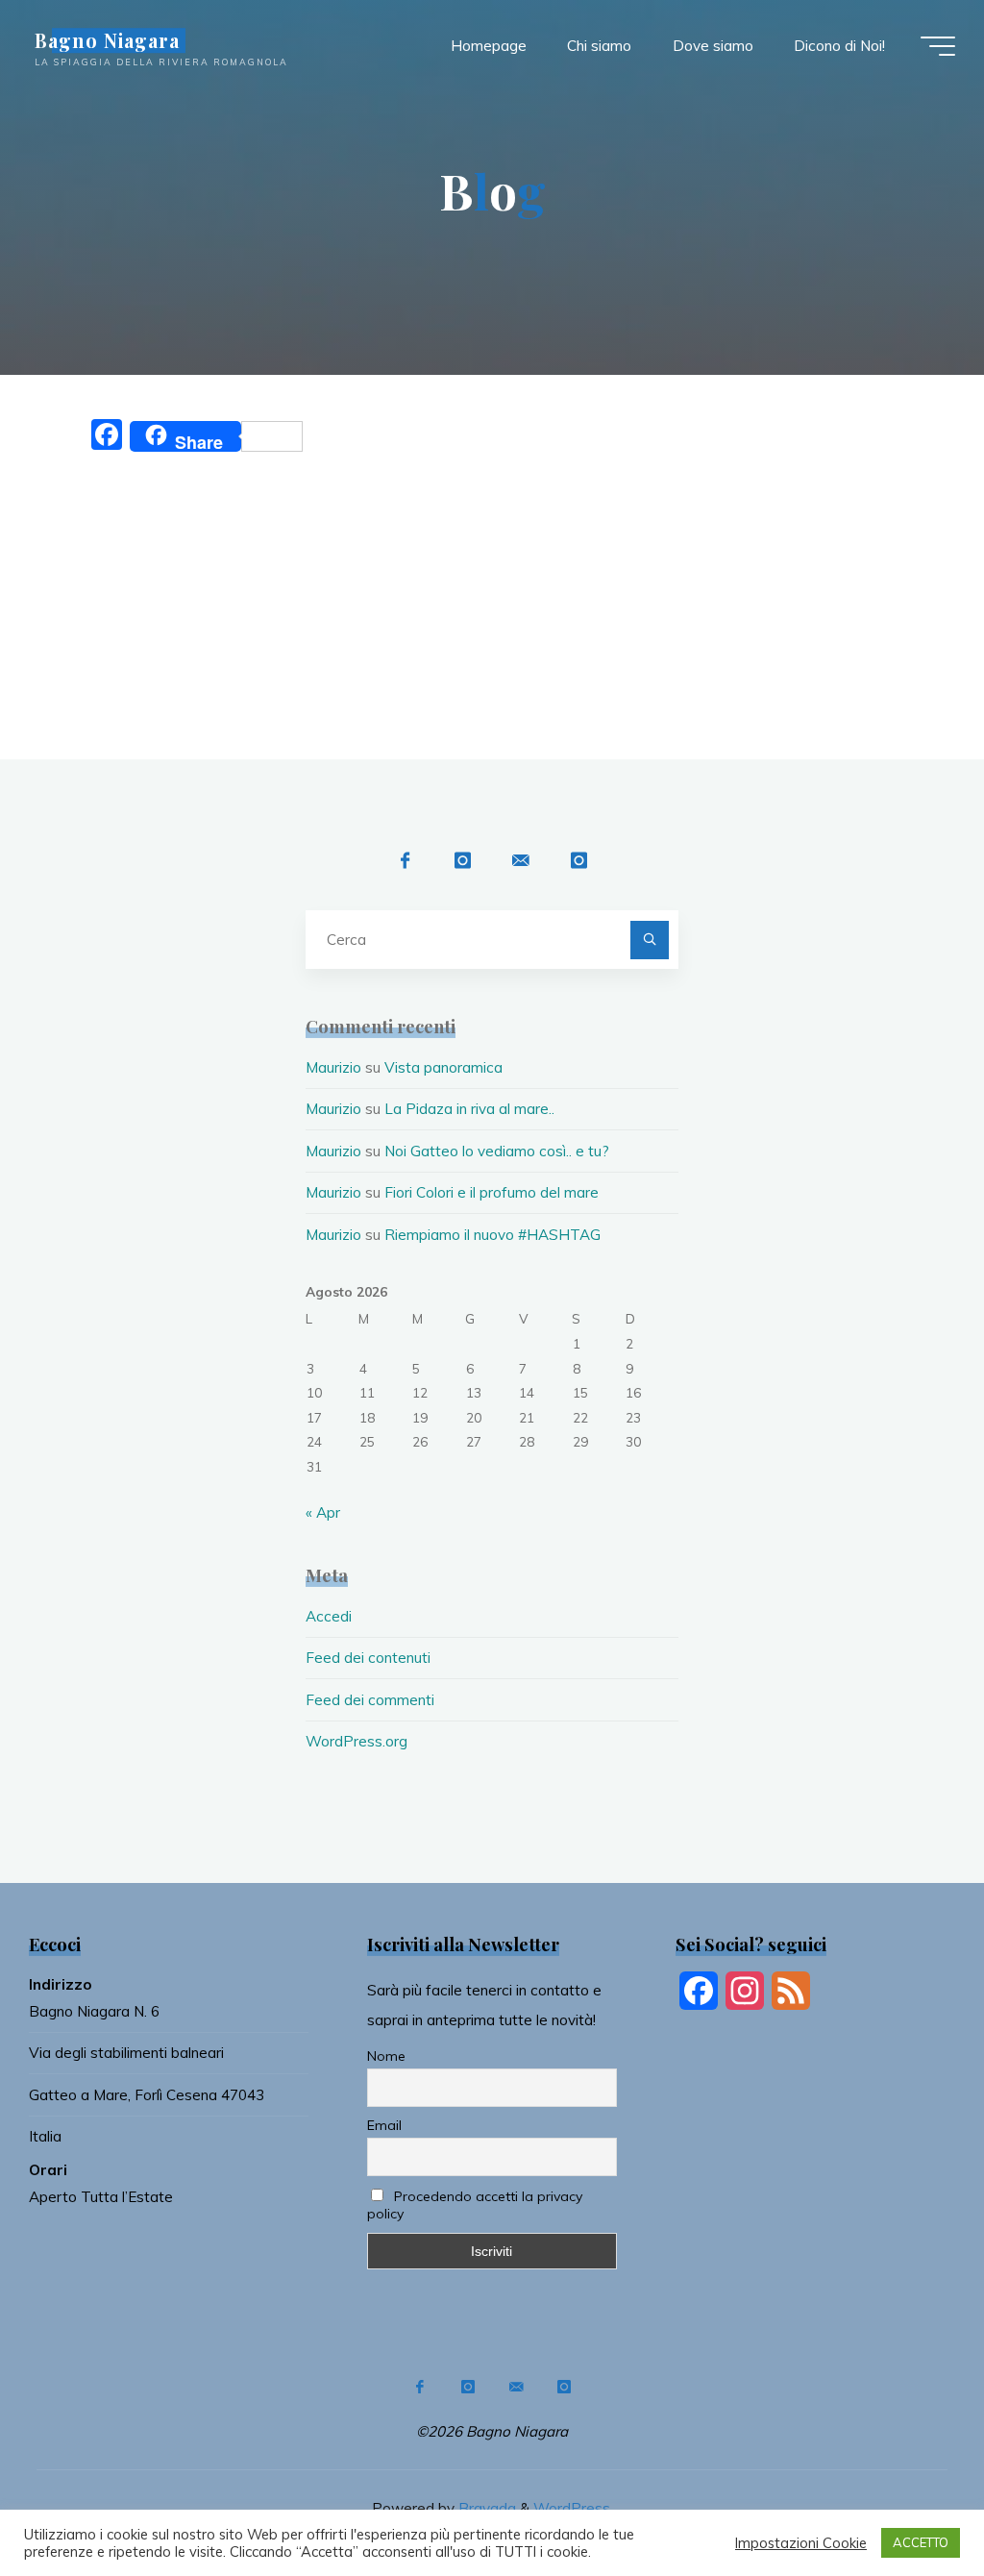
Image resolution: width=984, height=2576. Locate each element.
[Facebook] (405, 861)
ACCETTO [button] (921, 2542)
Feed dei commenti (370, 1700)
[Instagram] (463, 861)
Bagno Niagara (107, 40)
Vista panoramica (443, 1067)
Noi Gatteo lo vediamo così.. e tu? (497, 1151)
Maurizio (333, 1067)
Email (384, 2125)
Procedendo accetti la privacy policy (475, 2205)
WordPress (572, 2508)
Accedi (329, 1616)
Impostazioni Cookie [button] (801, 2543)
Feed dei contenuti (368, 1658)
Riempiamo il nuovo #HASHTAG (492, 1235)
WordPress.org (357, 1741)
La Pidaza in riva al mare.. (469, 1109)
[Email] (520, 861)
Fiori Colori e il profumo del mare (492, 1192)
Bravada (485, 2508)
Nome (386, 2056)
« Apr (323, 1512)
